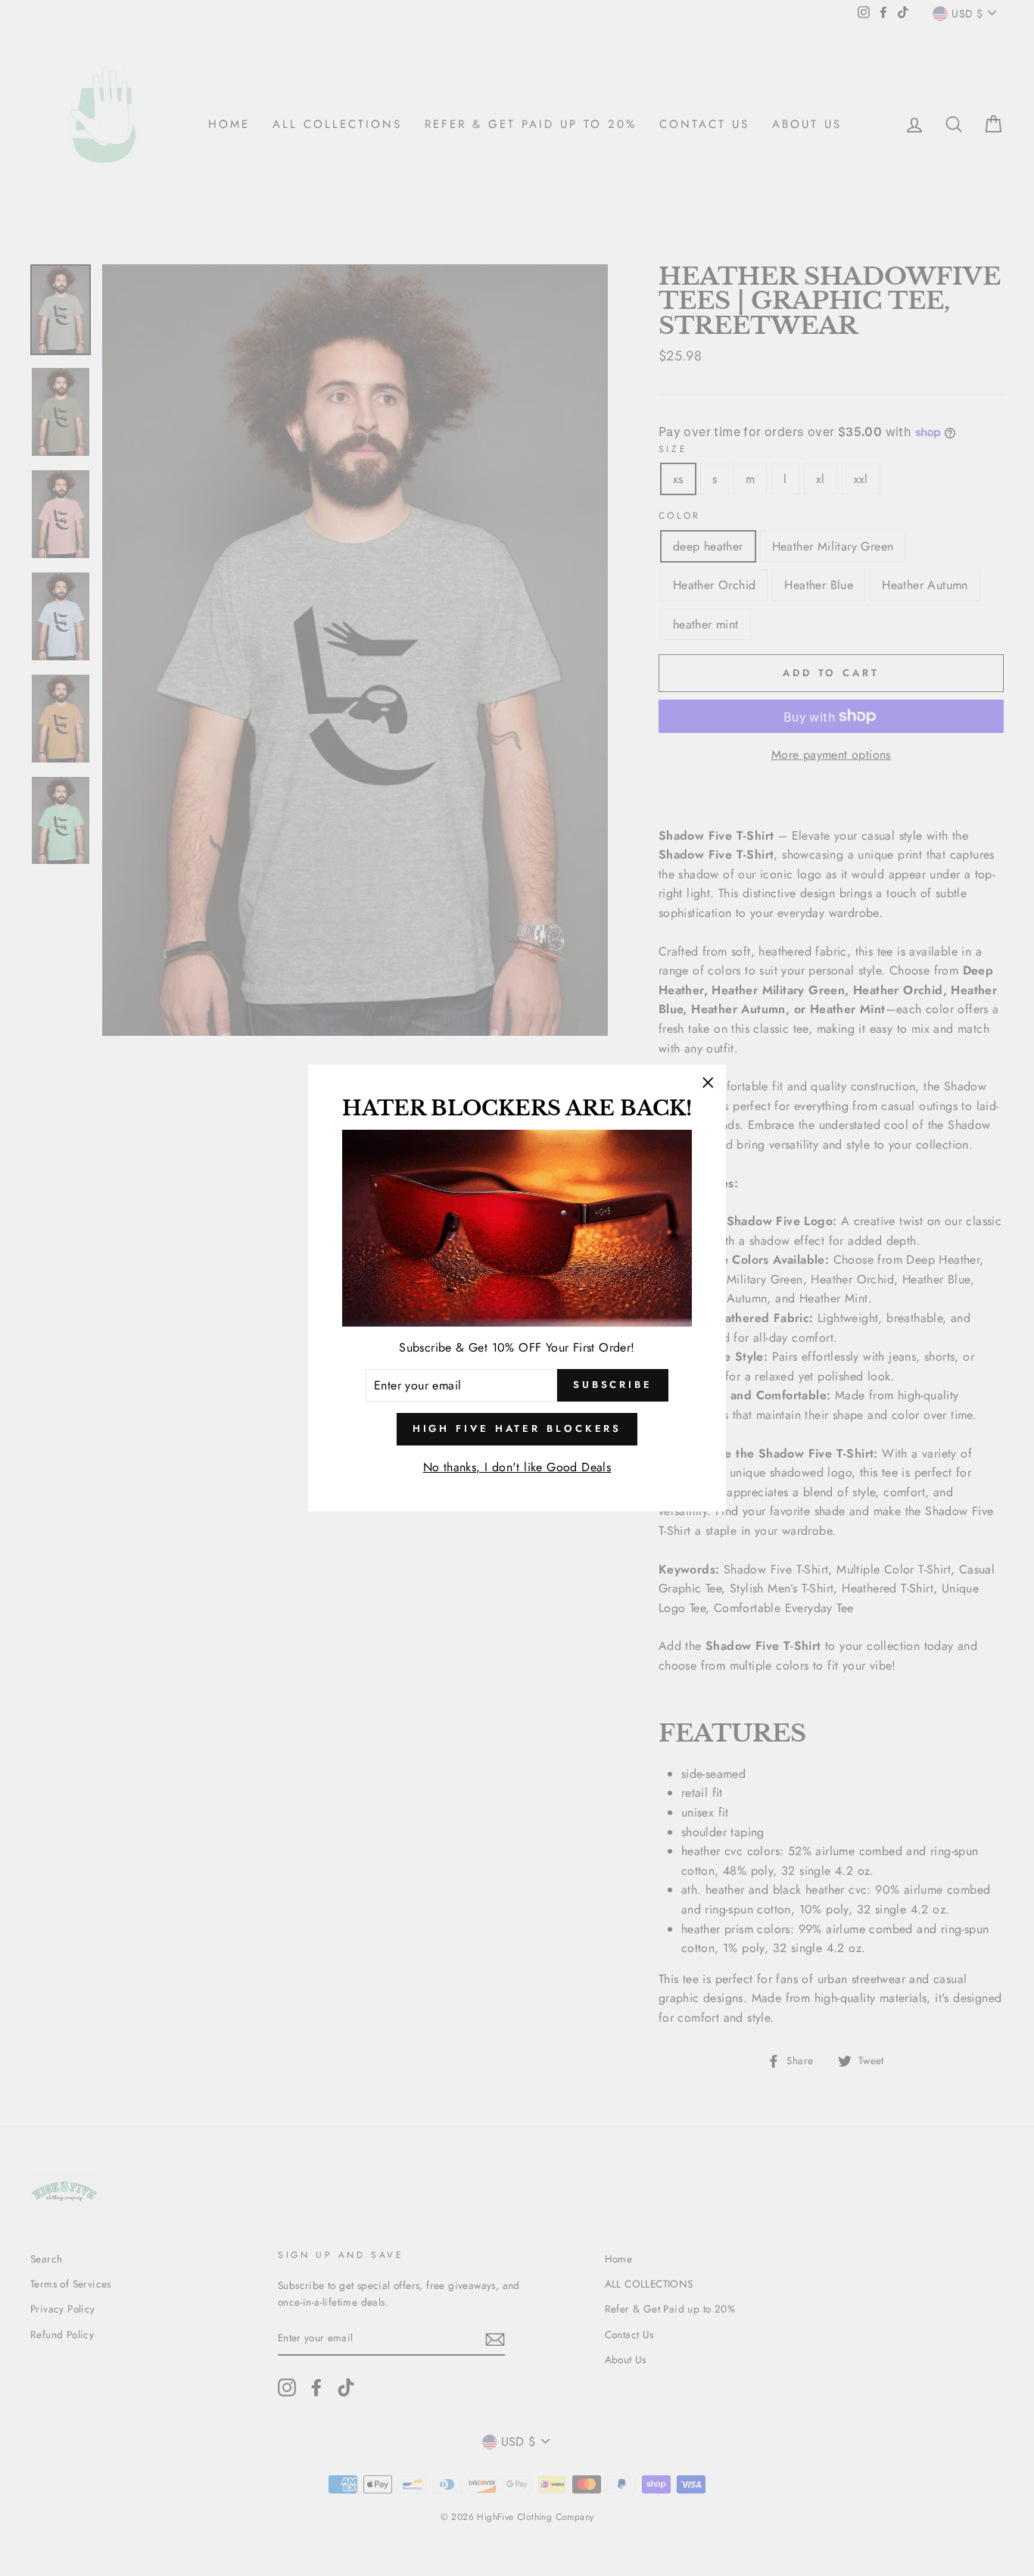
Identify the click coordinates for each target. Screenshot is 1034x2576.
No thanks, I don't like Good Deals (517, 1467)
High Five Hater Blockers (517, 1428)
